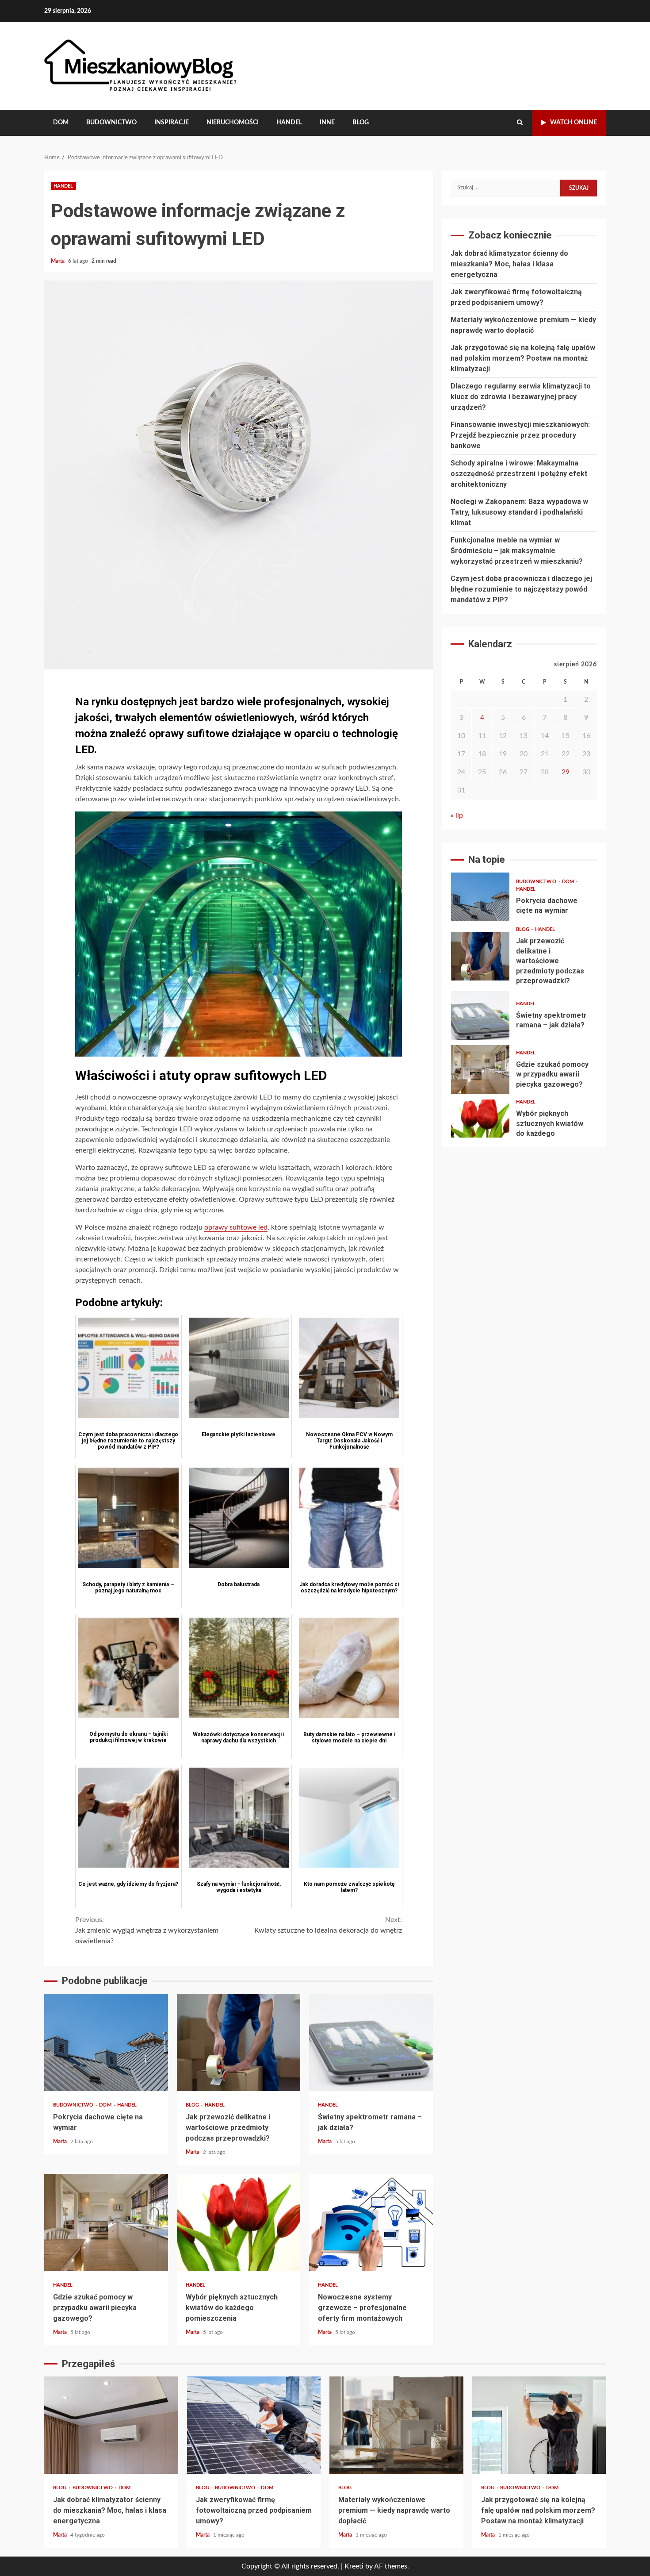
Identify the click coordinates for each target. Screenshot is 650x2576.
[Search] (520, 123)
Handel (289, 123)
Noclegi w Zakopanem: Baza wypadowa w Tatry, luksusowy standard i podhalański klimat (519, 512)
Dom (61, 123)
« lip (457, 815)
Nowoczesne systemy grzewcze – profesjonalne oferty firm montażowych (371, 2222)
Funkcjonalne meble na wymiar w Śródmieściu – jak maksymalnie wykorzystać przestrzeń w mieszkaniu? (517, 551)
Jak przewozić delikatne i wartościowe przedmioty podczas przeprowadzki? (239, 2042)
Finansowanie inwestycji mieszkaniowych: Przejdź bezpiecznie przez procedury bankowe (520, 435)
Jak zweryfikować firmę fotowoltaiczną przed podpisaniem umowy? (254, 2425)
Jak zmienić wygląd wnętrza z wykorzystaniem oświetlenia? (147, 1930)
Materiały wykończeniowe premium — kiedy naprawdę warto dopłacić (396, 2425)
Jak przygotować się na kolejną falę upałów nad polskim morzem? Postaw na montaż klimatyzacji (523, 358)
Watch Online (574, 123)
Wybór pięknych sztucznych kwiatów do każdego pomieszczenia (239, 2222)
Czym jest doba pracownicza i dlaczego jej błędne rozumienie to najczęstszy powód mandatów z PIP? (521, 589)
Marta (58, 261)
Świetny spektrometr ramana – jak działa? (371, 2042)
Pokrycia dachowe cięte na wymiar (106, 2042)
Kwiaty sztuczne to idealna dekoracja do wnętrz (328, 1925)
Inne (327, 123)
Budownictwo (111, 123)
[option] (524, 899)
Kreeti (354, 2566)
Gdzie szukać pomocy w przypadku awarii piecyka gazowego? (106, 2222)
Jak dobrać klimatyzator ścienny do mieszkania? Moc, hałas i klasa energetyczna (509, 264)
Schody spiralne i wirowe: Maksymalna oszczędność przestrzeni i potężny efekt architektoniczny (519, 474)
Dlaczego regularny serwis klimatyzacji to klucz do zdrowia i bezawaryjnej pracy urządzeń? (521, 397)
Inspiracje (172, 123)
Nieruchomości (233, 123)
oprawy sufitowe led (236, 1227)
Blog (361, 123)
